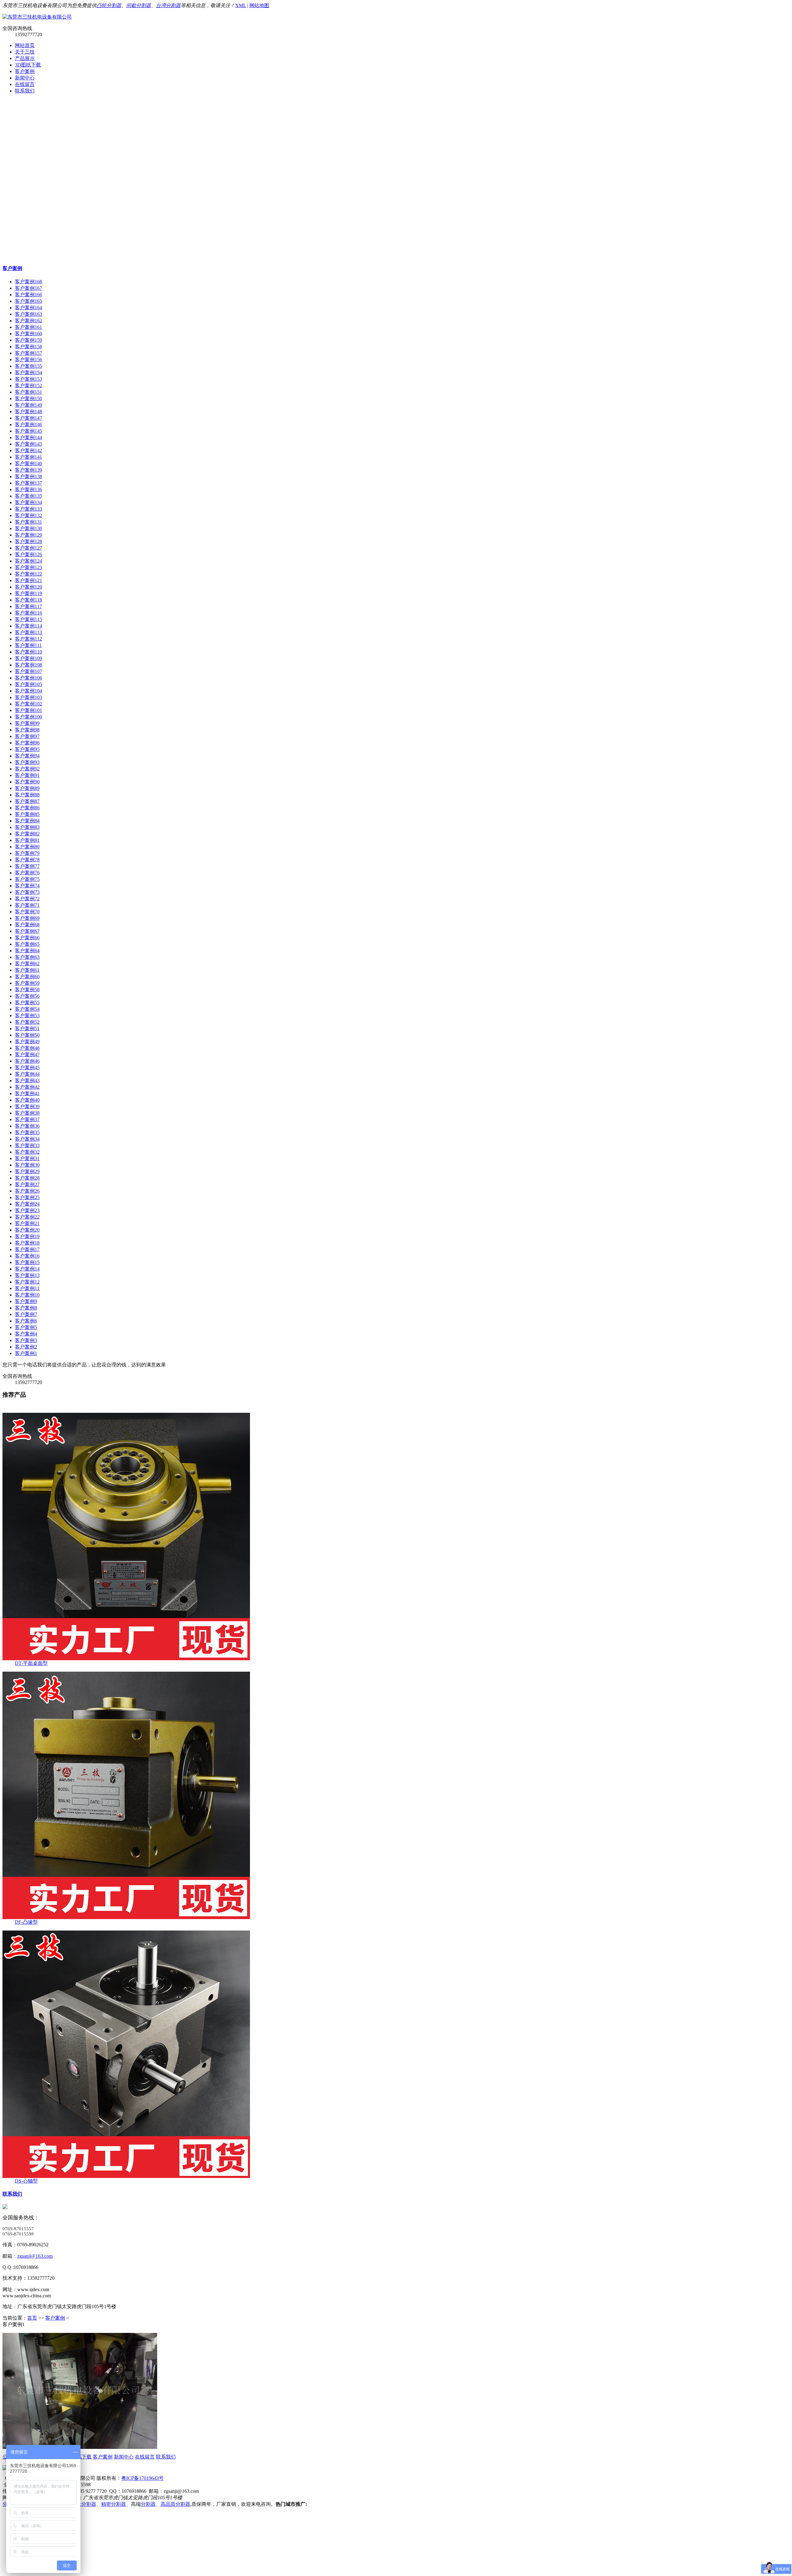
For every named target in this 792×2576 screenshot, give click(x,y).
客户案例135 (28, 496)
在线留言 (25, 84)
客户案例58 (27, 990)
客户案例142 (28, 450)
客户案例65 (27, 944)
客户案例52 (27, 1022)
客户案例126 (28, 554)
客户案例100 (28, 717)
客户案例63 (27, 957)
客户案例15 (27, 1262)
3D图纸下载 (28, 65)
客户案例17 (27, 1249)
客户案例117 (28, 606)
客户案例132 (28, 515)
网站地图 (259, 5)
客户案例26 (27, 1191)
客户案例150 (28, 399)
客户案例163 (28, 314)
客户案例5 (26, 1327)
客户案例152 (28, 386)
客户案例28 (27, 1178)
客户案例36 (27, 1126)
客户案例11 (27, 1288)
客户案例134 (28, 502)
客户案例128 (28, 541)
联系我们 (25, 91)
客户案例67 (27, 931)
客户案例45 (27, 1067)
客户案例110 (28, 652)
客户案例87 (27, 801)
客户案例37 (27, 1119)
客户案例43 (27, 1080)
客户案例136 (28, 489)
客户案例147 (28, 418)
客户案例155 (28, 366)
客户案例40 (27, 1100)
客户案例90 (27, 782)
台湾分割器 (168, 5)
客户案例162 (28, 321)
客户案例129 (28, 535)
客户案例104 (28, 691)
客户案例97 (27, 736)
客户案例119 (28, 593)
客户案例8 (26, 1308)
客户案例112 (28, 639)
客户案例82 (27, 834)
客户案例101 (28, 710)
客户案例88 (27, 795)
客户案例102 (28, 704)
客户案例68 (27, 925)
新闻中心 (25, 78)
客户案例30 (27, 1165)
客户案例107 (28, 671)
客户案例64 (27, 951)
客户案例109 (28, 658)
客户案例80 (27, 847)
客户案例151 (28, 392)
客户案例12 (27, 1282)
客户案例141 (28, 457)
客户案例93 (27, 762)
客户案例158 (28, 347)
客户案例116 (28, 613)
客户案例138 (28, 476)
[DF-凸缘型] (126, 1917)
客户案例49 (27, 1042)
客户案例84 (27, 821)
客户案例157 (28, 353)
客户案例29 (27, 1171)
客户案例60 (27, 977)
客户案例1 (26, 1353)
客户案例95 (27, 749)
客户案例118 (28, 600)
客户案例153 (28, 379)
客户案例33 (27, 1145)
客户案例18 (27, 1243)
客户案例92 (27, 769)
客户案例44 (27, 1074)
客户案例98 (27, 730)
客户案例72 (27, 899)
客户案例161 (28, 327)
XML (241, 5)
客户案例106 (28, 678)
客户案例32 (27, 1152)
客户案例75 (27, 879)
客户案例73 (27, 892)
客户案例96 (27, 743)
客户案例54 (27, 1009)
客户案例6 (26, 1321)
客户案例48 (27, 1048)
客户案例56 (27, 996)
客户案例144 (28, 437)
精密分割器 (114, 2504)
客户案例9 (26, 1301)
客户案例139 (28, 470)
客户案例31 (27, 1158)
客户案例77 (27, 866)
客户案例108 (28, 665)
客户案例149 (28, 405)
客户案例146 (28, 424)
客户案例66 (27, 938)
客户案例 (25, 71)
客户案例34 (27, 1139)
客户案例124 (28, 561)
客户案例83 (27, 827)
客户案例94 (27, 756)
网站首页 (25, 45)
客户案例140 (28, 463)
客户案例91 (27, 775)
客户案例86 (27, 808)
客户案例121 (28, 580)
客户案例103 (28, 697)
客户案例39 (27, 1106)
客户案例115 (28, 619)
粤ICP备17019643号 (142, 2478)
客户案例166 (28, 295)
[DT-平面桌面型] (126, 1659)
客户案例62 (27, 964)
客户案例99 (27, 723)
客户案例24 (27, 1204)
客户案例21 (27, 1223)
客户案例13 (27, 1275)
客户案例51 (27, 1029)
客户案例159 (28, 340)
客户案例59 (27, 983)
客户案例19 (27, 1236)
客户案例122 (28, 574)
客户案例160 (28, 334)
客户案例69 (27, 918)
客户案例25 (27, 1197)
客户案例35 (27, 1132)
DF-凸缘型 (26, 1922)
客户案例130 (28, 528)
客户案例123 (28, 567)
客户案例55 (27, 1003)
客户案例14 (27, 1269)
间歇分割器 (139, 5)
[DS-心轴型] (126, 2176)
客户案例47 (27, 1054)
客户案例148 (28, 411)
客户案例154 (28, 373)
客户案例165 (28, 301)
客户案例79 (27, 853)
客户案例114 (28, 626)
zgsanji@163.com (35, 2256)
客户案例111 (28, 645)
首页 (32, 2318)
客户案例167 (28, 288)
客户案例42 (27, 1087)
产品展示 (25, 58)
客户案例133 (28, 509)
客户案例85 (27, 814)
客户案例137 (28, 483)
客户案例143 (28, 444)
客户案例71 (27, 905)
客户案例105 (28, 684)
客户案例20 (27, 1230)
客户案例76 (27, 873)
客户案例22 (27, 1217)
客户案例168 (28, 282)
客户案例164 (28, 308)
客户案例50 (27, 1035)
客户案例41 (27, 1093)
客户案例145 (28, 431)
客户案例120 (28, 587)
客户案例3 (26, 1340)
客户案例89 (27, 788)
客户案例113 (28, 632)
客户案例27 (27, 1184)
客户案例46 (27, 1061)
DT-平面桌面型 (31, 1663)
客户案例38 (27, 1113)
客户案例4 (26, 1334)
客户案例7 (26, 1314)
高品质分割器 (175, 2504)
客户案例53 (27, 1016)
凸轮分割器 (109, 5)
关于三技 (25, 52)
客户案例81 (27, 840)
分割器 (148, 2504)
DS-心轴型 (26, 2181)
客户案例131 (28, 522)
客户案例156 (28, 360)
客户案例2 (26, 1347)
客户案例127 (28, 548)
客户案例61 (27, 970)
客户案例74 (27, 886)
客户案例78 (27, 860)
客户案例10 (27, 1295)
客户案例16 (27, 1256)
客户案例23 (27, 1210)
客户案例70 (27, 912)
